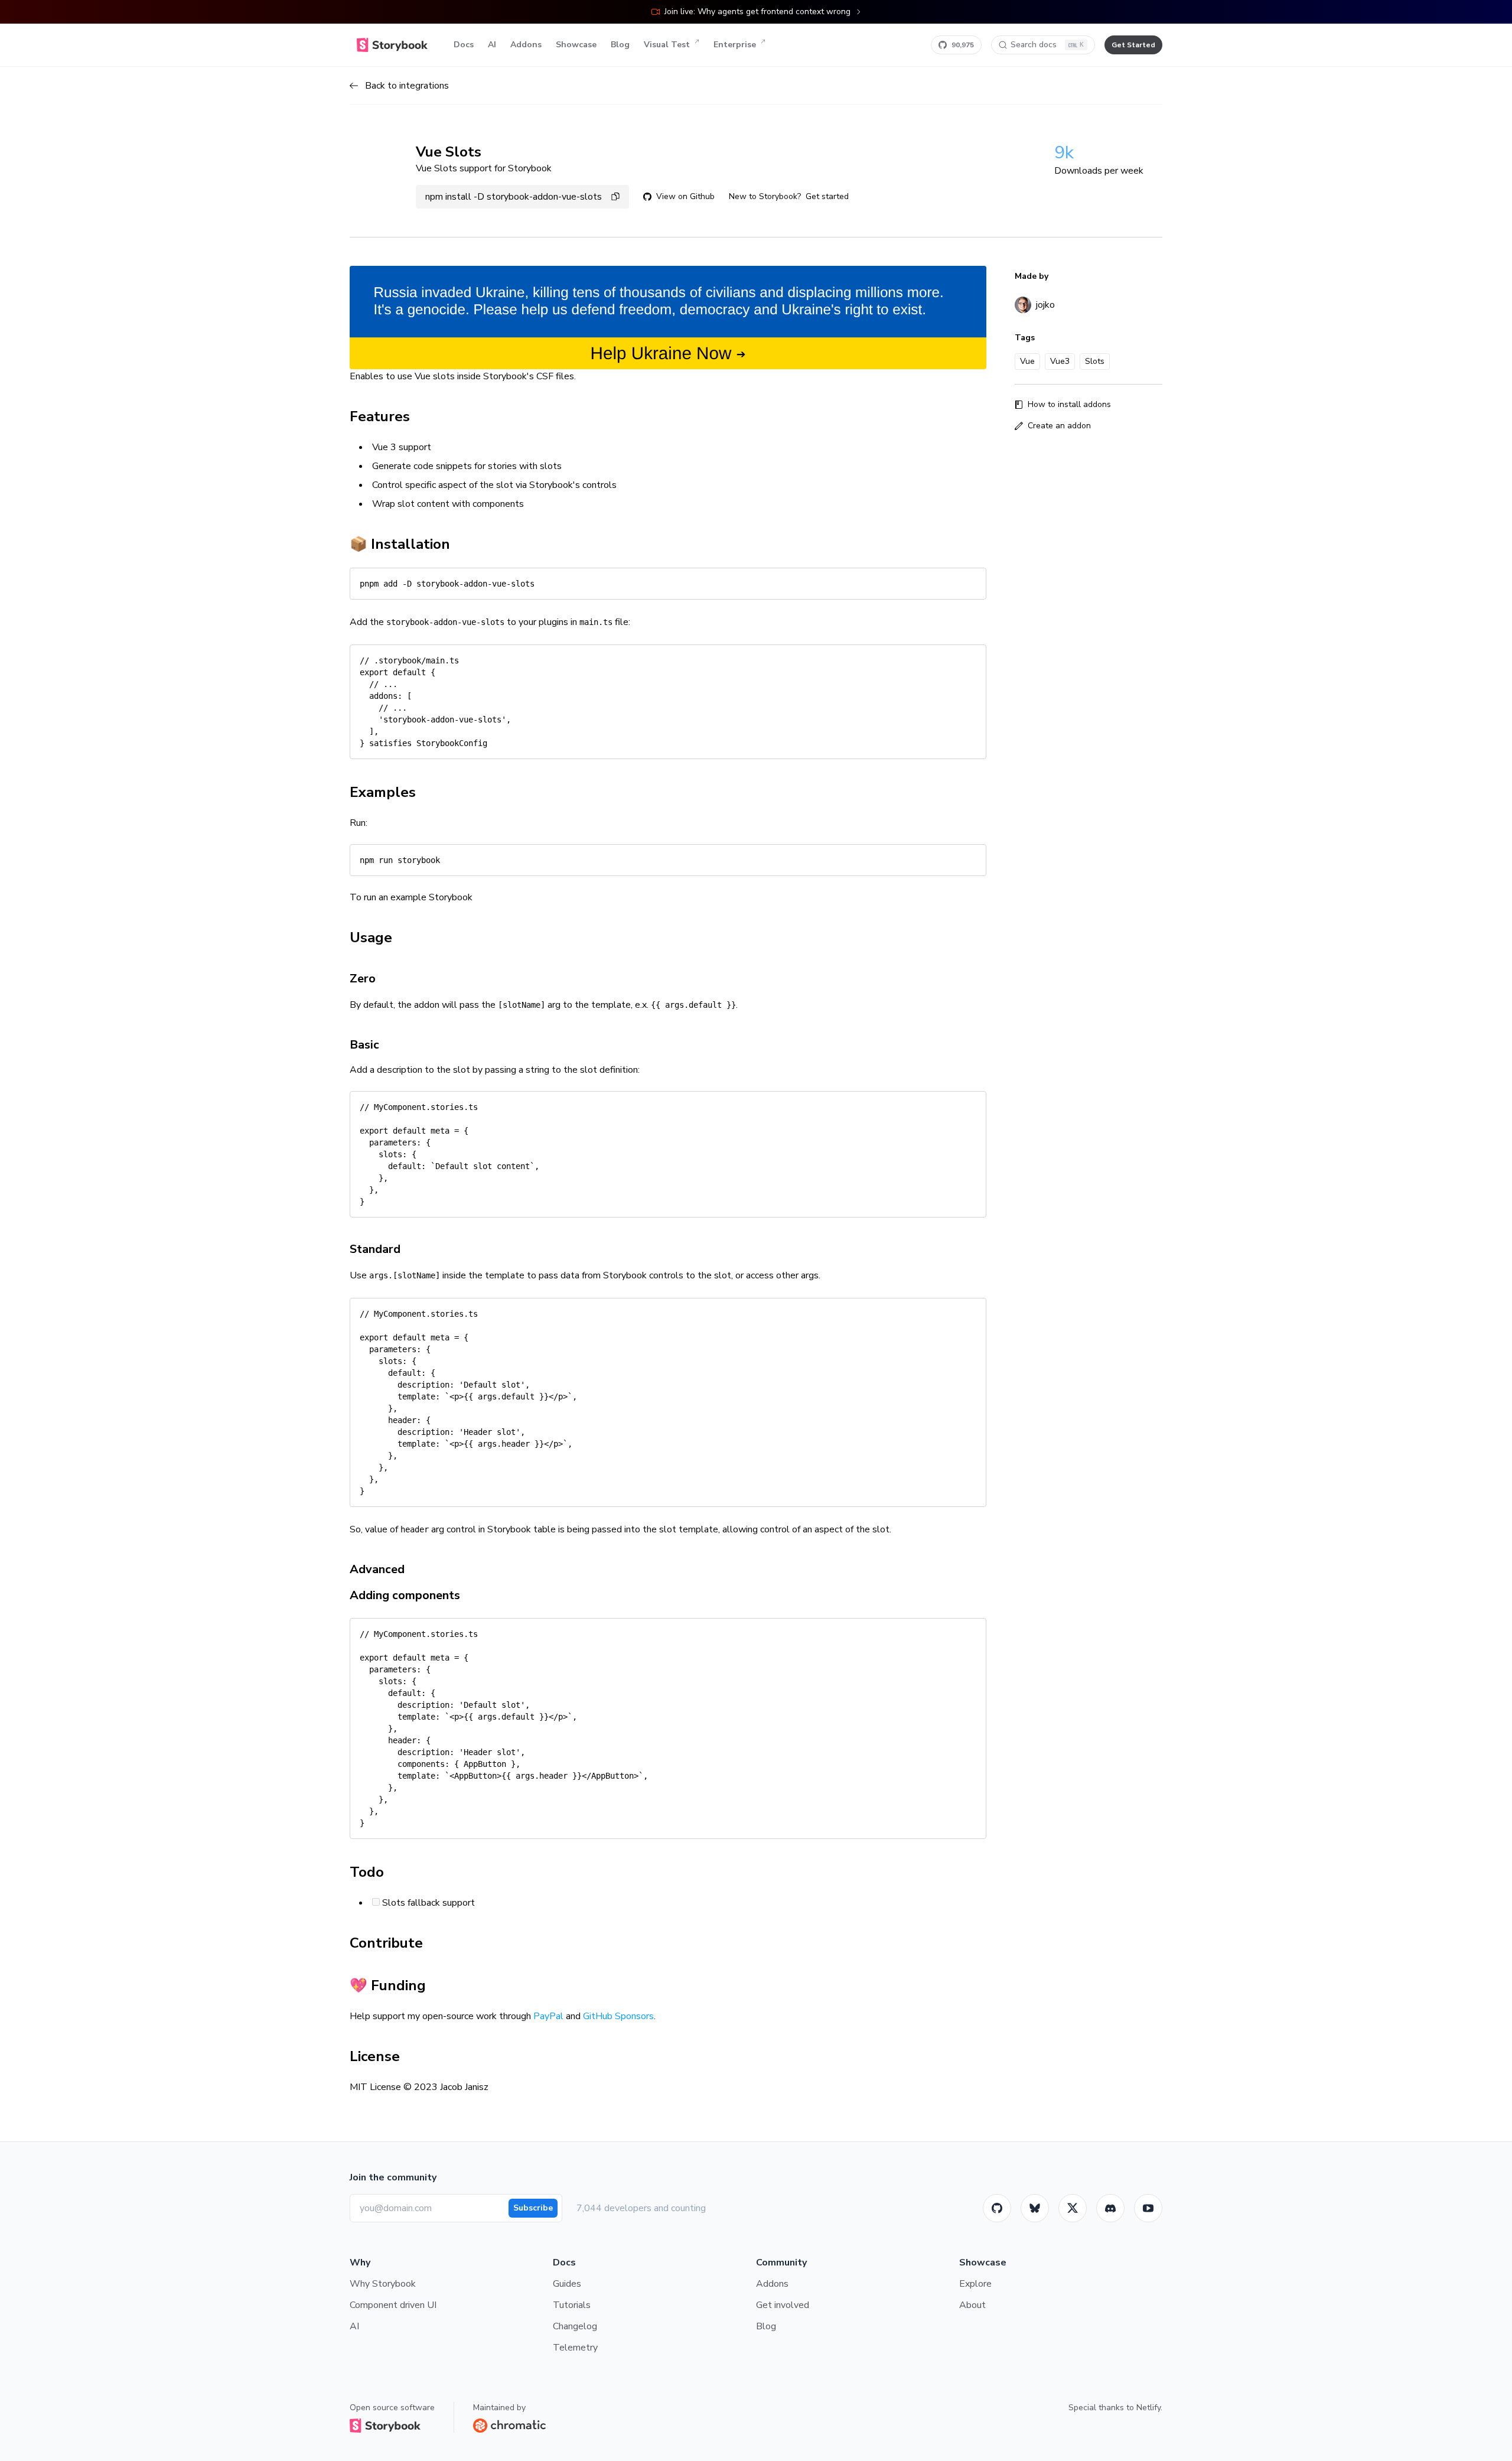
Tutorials (572, 2305)
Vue (1027, 361)
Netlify (1148, 2408)
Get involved (783, 2305)
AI (492, 45)
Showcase (576, 45)
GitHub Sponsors (618, 2016)
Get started (827, 196)
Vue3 (1060, 361)
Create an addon (1059, 426)
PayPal (548, 2016)
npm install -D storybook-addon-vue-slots (514, 197)
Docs (464, 45)
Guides (567, 2284)
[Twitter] (1073, 2208)
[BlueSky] (1035, 2208)
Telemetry (575, 2348)
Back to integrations (407, 86)
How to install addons (1069, 404)
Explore (975, 2284)
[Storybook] (1110, 2208)
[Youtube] (1148, 2208)
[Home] (392, 45)
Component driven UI (393, 2305)
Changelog (575, 2326)
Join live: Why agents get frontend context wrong (757, 12)
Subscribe (533, 2208)
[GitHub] (997, 2208)
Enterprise (735, 45)
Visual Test (667, 45)
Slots (1095, 361)
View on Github (685, 196)
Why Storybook (383, 2284)
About (972, 2305)
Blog (620, 45)
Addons (526, 45)
